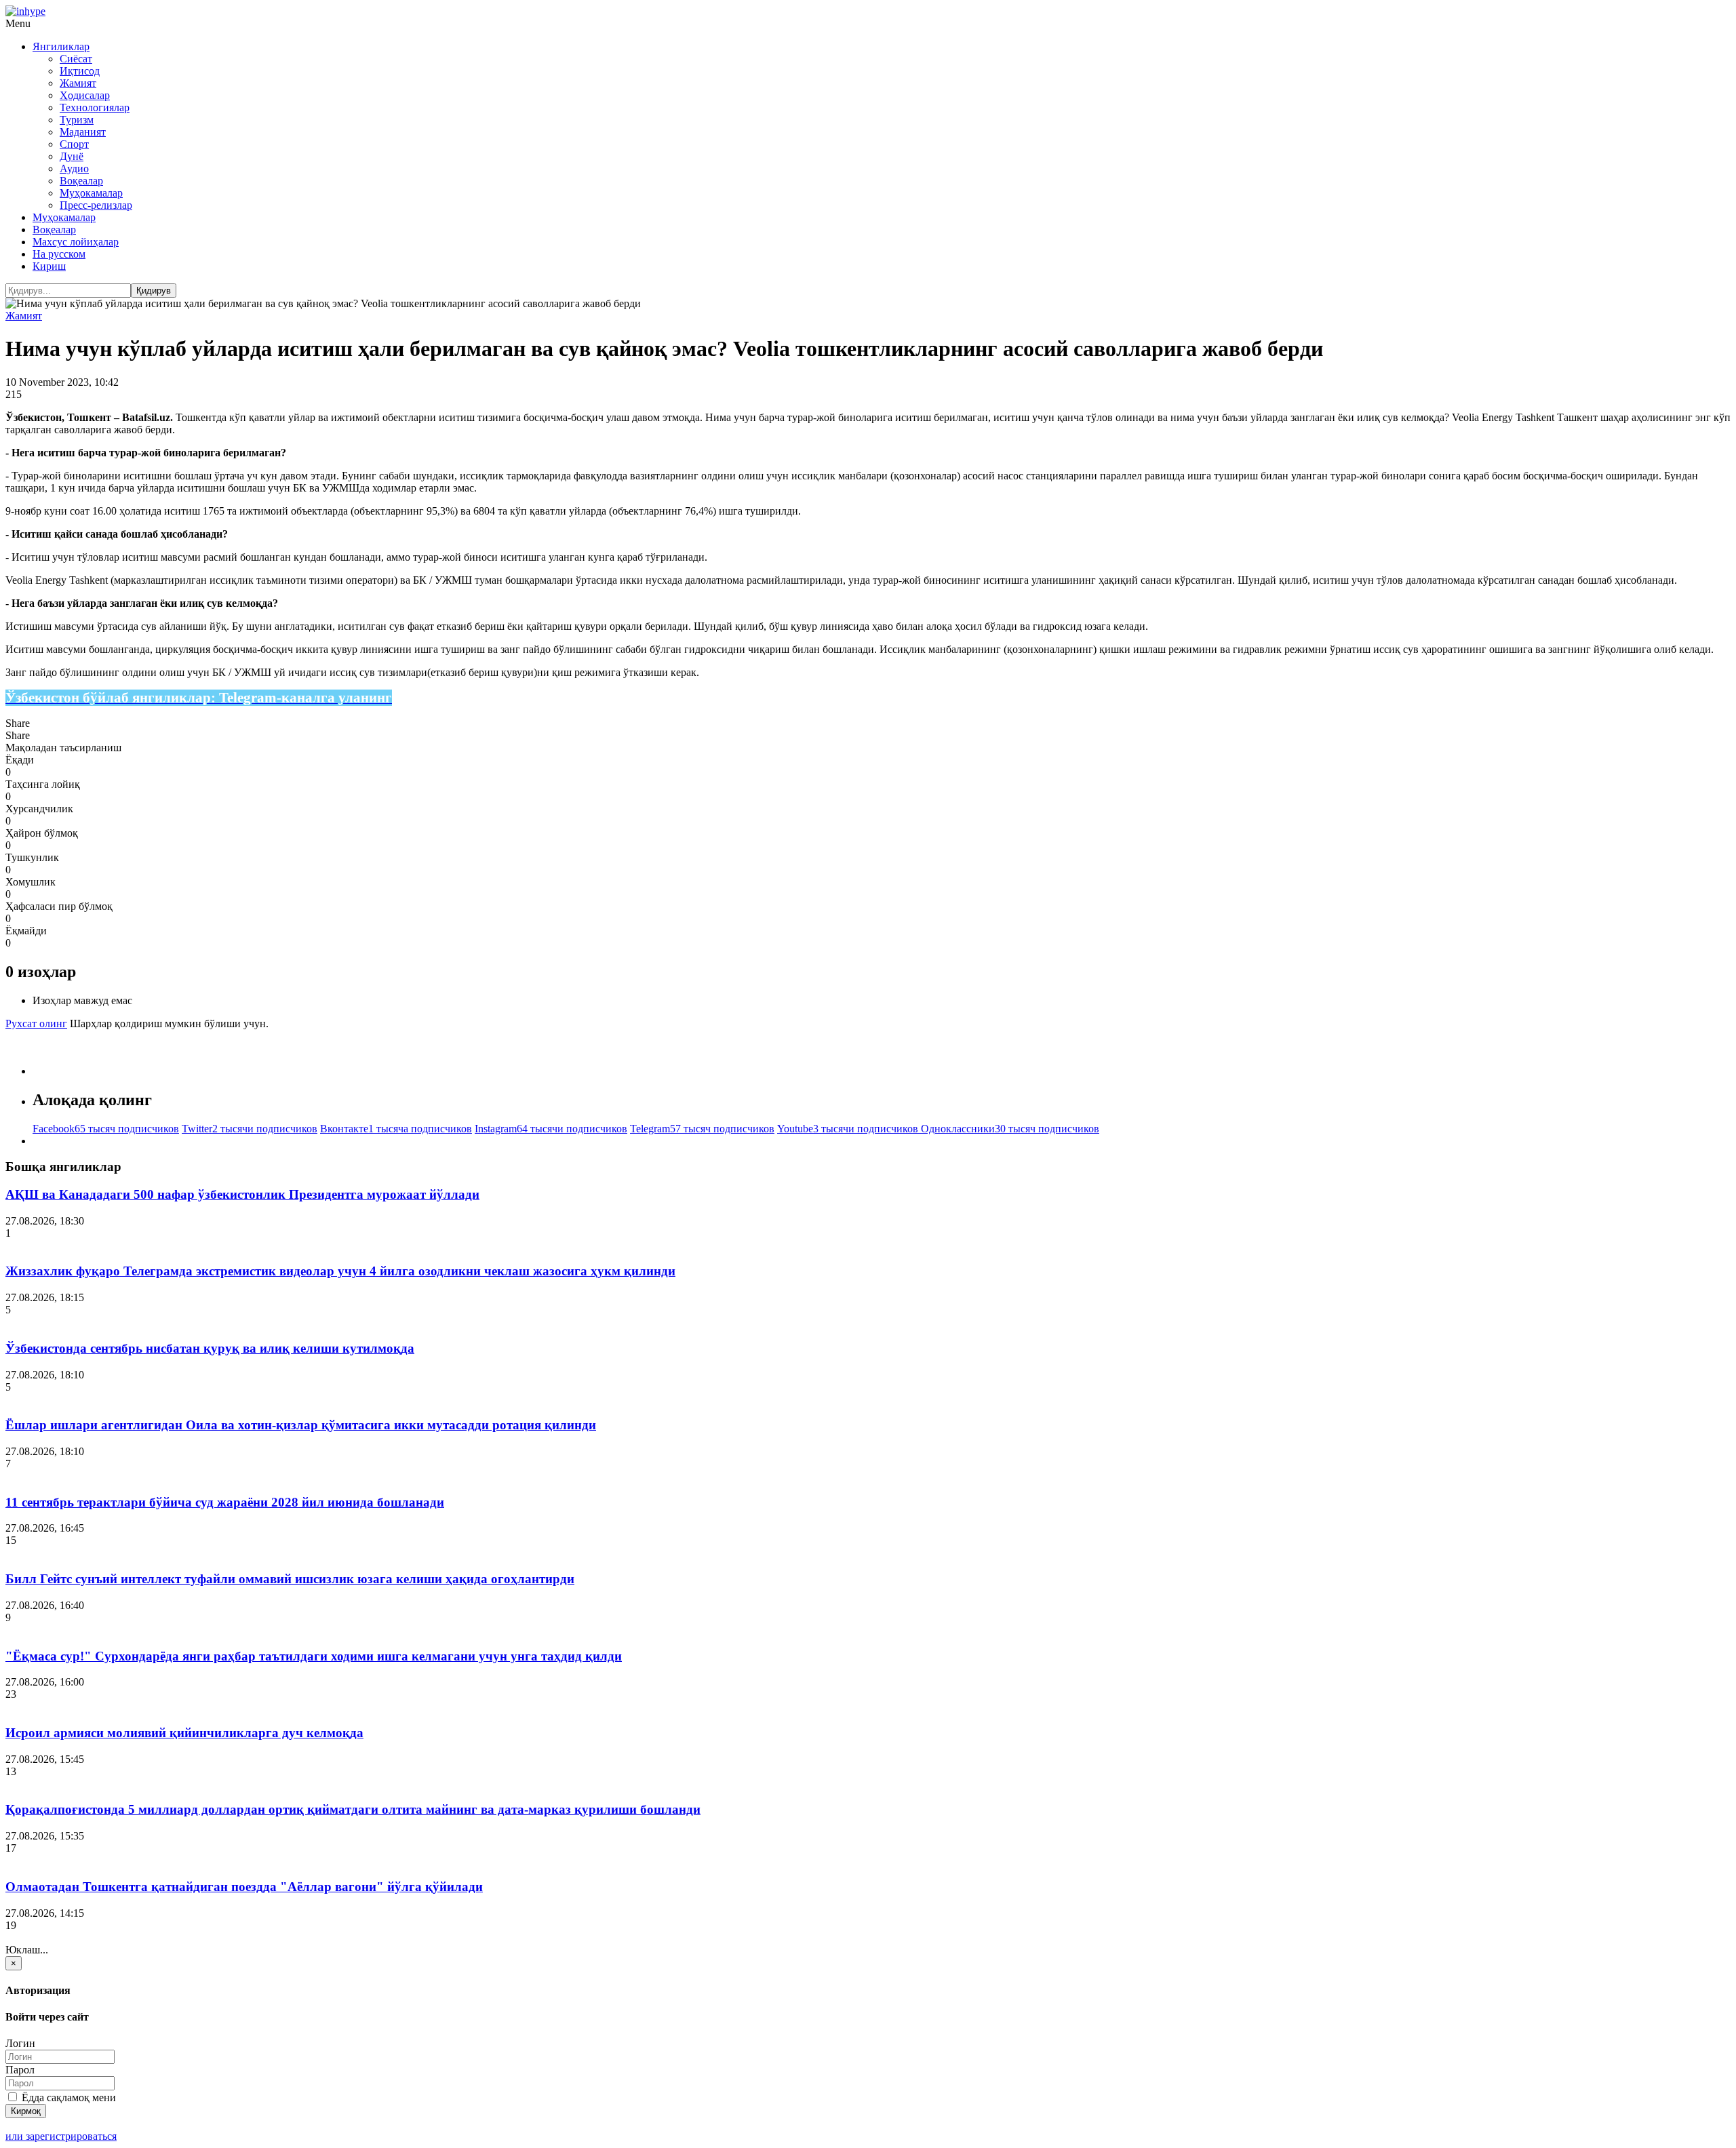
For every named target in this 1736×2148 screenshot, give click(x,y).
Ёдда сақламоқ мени (67, 2097)
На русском (59, 254)
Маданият (83, 132)
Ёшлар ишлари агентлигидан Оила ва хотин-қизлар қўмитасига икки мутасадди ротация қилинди (301, 1425)
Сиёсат (76, 59)
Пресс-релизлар (96, 205)
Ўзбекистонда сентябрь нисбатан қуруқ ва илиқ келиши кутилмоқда (210, 1348)
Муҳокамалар (91, 193)
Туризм (77, 120)
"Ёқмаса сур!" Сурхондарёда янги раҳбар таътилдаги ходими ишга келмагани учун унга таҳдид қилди (314, 1656)
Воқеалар (81, 181)
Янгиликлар (61, 46)
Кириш (49, 266)
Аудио (74, 168)
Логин (20, 2043)
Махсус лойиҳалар (76, 242)
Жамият (78, 83)
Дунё (72, 156)
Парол (20, 2070)
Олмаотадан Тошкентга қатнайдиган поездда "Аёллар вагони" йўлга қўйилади (244, 1887)
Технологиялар (95, 107)
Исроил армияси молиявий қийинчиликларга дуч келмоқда (184, 1733)
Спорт (74, 144)
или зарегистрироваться (61, 2136)
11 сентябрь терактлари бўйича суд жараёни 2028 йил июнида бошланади (225, 1502)
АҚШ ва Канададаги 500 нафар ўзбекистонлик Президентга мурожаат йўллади (242, 1194)
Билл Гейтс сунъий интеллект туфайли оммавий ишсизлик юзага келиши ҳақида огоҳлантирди (290, 1579)
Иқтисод (80, 71)
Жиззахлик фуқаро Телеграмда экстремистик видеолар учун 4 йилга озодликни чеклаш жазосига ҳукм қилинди (340, 1271)
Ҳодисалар (85, 95)
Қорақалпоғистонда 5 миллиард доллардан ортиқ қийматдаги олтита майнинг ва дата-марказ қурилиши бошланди (353, 1809)
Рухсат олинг (36, 1023)
